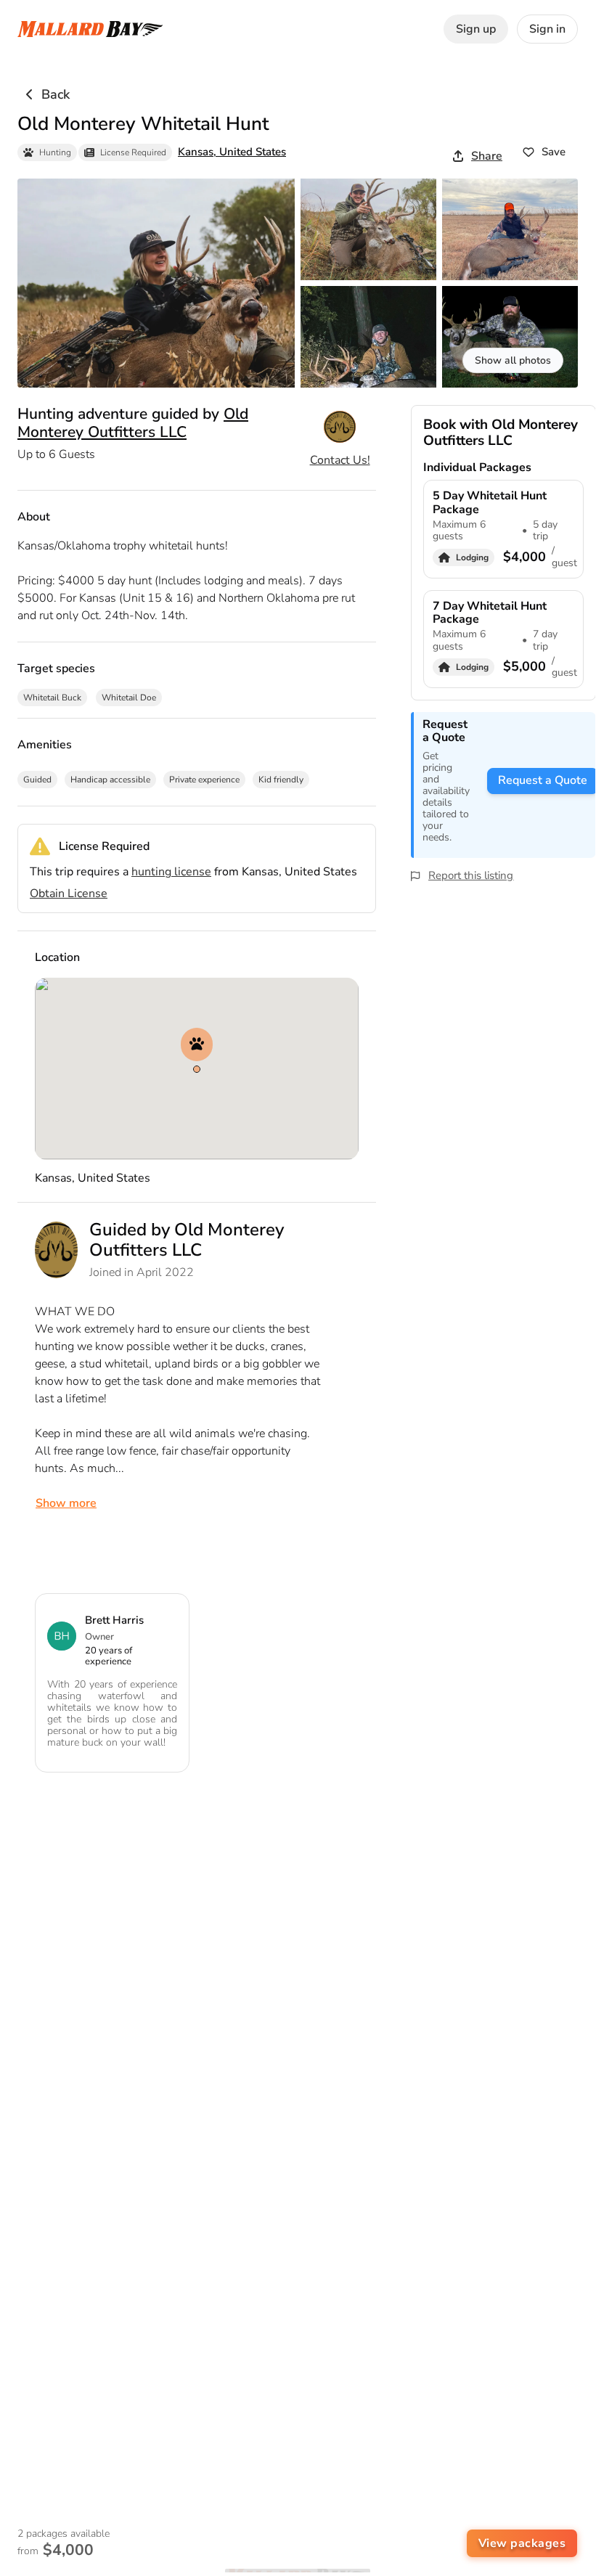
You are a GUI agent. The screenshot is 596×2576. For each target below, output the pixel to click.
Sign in (547, 29)
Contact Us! (340, 460)
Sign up (476, 29)
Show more (66, 1503)
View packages (522, 2543)
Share (487, 156)
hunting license (171, 872)
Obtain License (69, 894)
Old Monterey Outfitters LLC (133, 422)
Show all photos (513, 360)
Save (554, 152)
